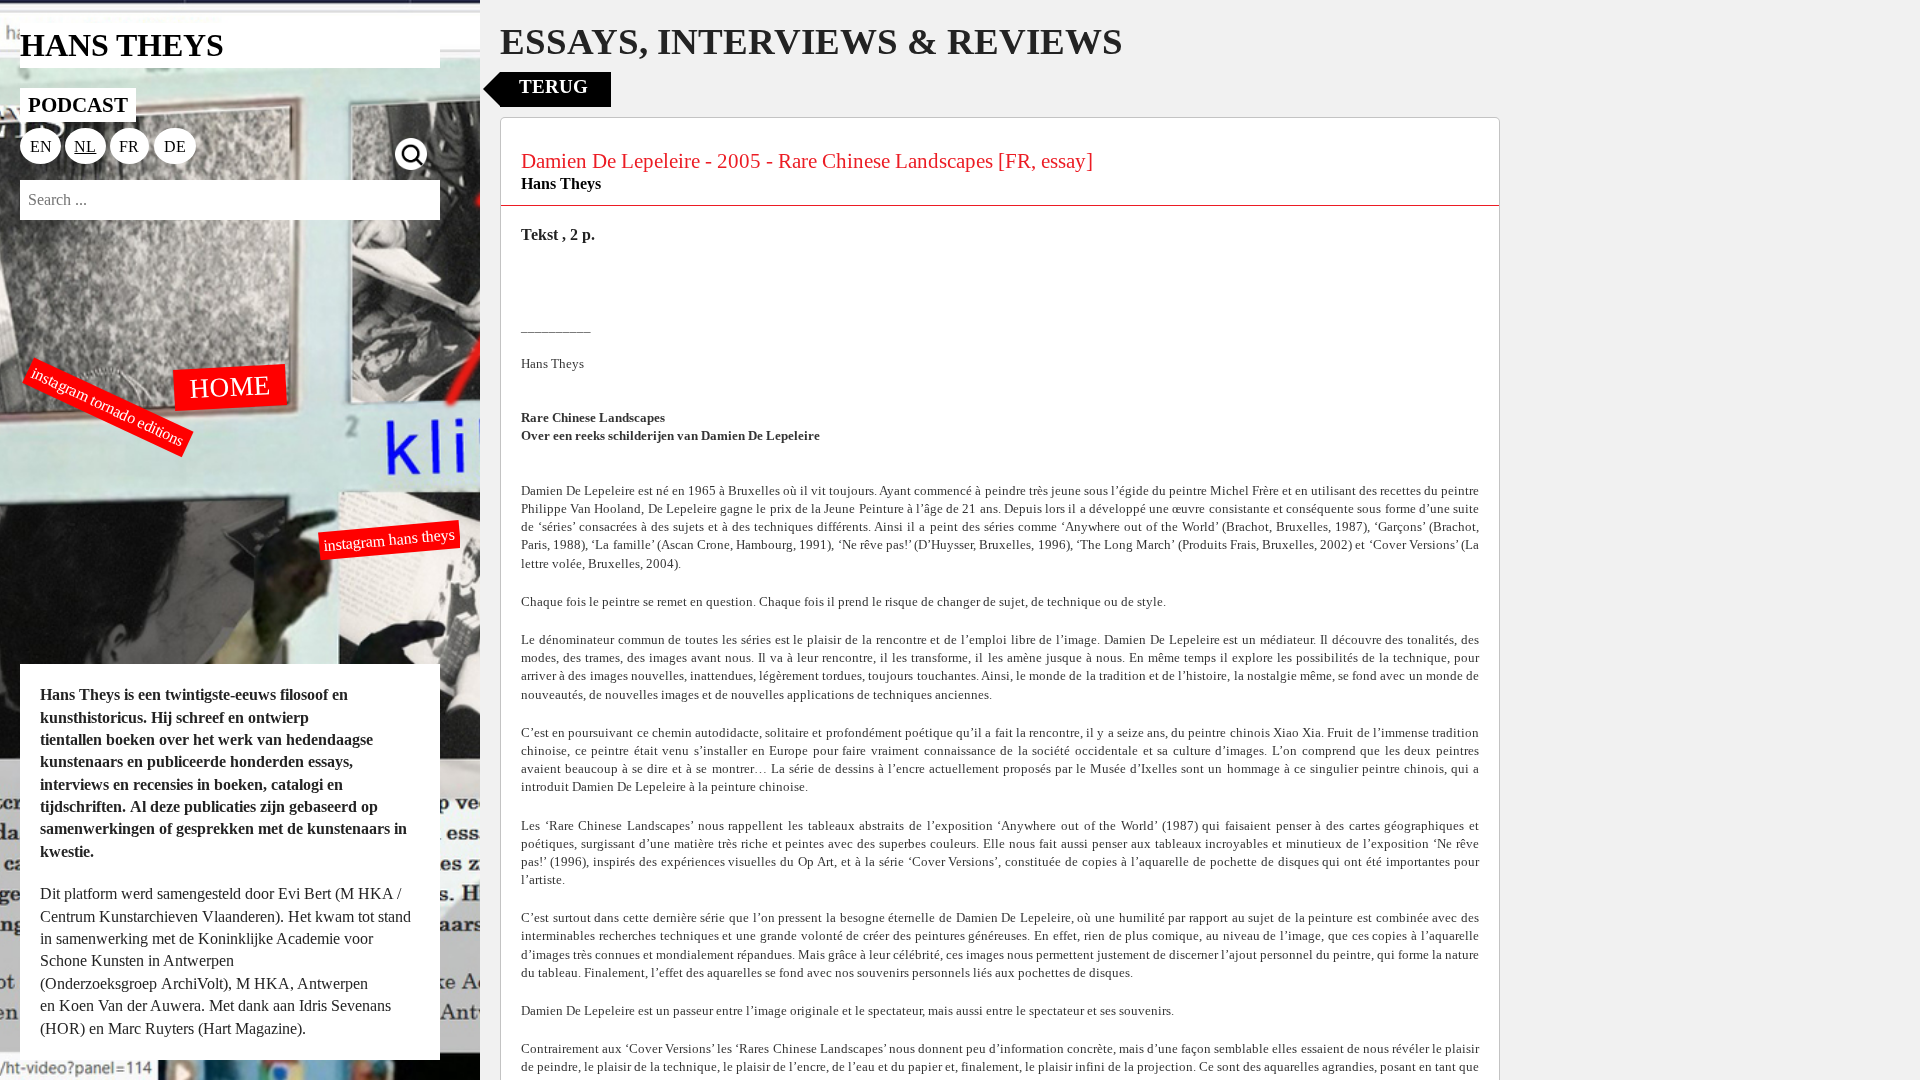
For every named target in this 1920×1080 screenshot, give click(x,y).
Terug (553, 86)
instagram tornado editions (108, 407)
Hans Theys (561, 183)
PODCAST (78, 104)
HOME (230, 386)
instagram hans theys (390, 539)
